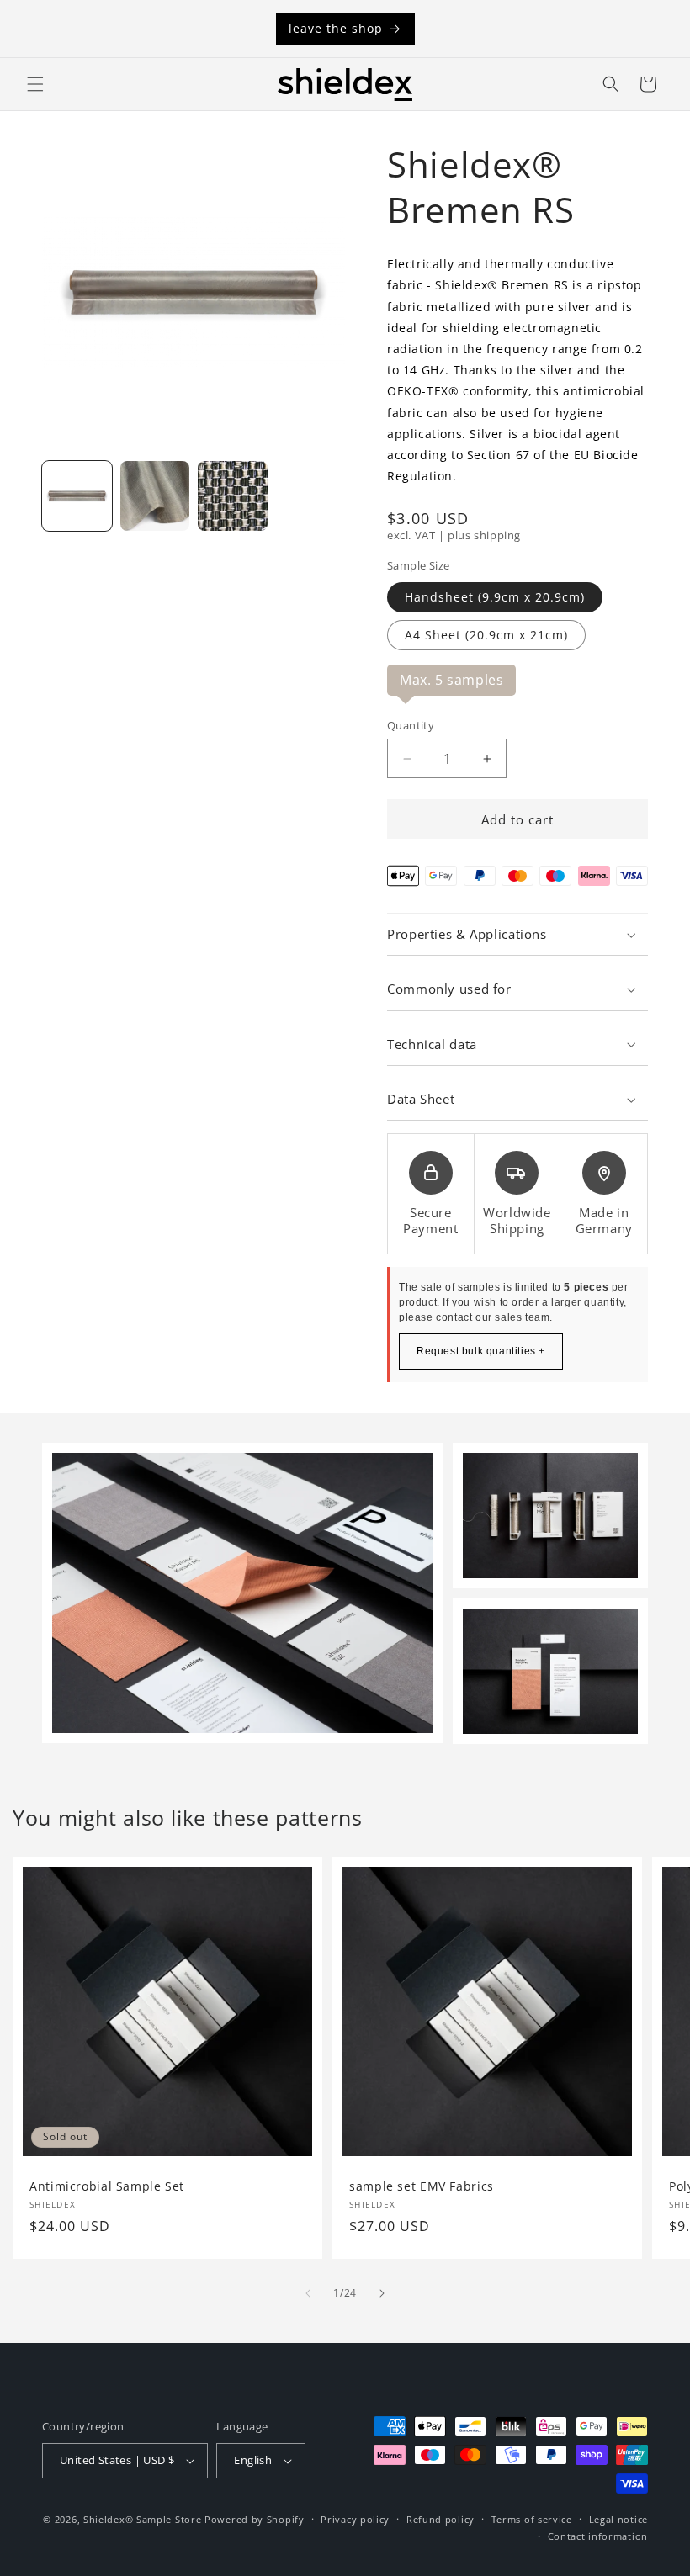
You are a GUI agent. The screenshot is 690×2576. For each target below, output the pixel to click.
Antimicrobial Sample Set (107, 2186)
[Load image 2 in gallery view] (155, 496)
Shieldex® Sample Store (142, 2519)
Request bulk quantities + (481, 1351)
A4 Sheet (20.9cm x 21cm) (486, 635)
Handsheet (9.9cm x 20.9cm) (495, 597)
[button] (35, 84)
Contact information (598, 2536)
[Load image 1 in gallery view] (77, 496)
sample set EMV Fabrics (422, 2186)
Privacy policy (355, 2519)
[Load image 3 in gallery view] (233, 496)
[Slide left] (308, 2293)
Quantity (411, 725)
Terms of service (532, 2519)
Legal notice (618, 2519)
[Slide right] (382, 2293)
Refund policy (441, 2519)
